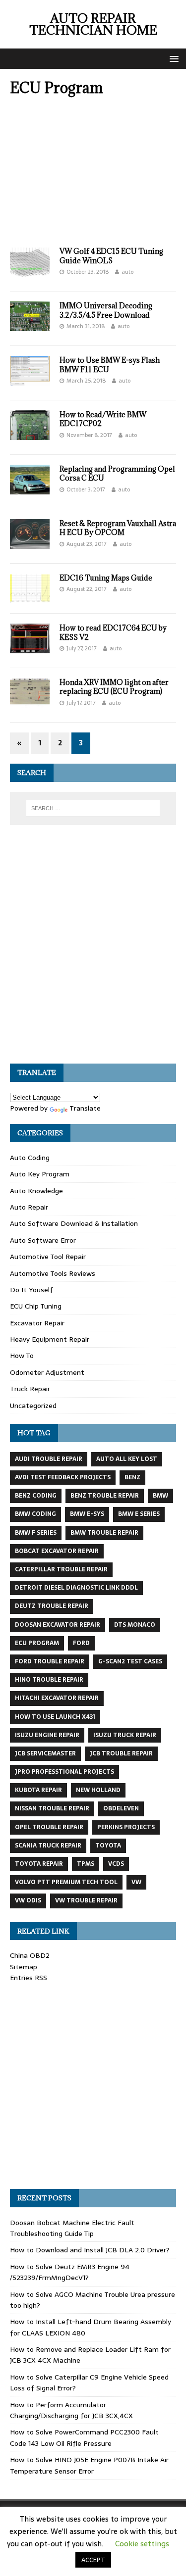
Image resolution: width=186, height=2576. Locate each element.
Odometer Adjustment (47, 1372)
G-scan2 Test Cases (130, 1661)
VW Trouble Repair (86, 1900)
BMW (160, 1496)
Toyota (108, 1846)
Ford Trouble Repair (50, 1661)
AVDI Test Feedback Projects (63, 1477)
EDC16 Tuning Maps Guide (106, 578)
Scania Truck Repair (48, 1846)
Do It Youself (31, 1290)
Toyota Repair (39, 1864)
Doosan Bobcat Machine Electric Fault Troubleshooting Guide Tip (72, 2228)
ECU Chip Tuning (36, 1306)
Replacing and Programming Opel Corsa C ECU (117, 473)
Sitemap (24, 1967)
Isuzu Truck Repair (125, 1735)
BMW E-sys (87, 1514)
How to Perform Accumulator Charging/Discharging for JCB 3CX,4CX (71, 2410)
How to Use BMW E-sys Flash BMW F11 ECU (110, 365)
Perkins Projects (126, 1827)
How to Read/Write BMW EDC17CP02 (103, 419)
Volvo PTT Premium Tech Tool (66, 1882)
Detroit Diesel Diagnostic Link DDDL (76, 1588)
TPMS (86, 1864)
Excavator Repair (37, 1323)
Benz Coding (36, 1496)
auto (127, 272)
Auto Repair (29, 1207)
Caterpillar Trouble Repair (61, 1569)
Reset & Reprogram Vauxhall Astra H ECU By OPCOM (118, 528)
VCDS (116, 1864)
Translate (85, 1108)
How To (22, 1356)
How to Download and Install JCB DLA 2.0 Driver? (90, 2250)
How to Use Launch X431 (55, 1717)
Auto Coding (30, 1158)
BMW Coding (35, 1514)
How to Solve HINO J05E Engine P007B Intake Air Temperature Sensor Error (89, 2465)
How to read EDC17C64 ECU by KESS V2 (113, 632)
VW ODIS (28, 1900)
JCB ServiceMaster (45, 1753)
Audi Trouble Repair (49, 1459)
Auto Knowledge (36, 1191)
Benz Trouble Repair (105, 1496)
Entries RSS (29, 1978)
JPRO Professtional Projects (64, 1772)
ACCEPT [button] (93, 2560)
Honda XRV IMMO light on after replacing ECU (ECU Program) (114, 687)
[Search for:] (93, 808)
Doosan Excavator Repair (58, 1625)
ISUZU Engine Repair (47, 1735)
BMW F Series (36, 1533)
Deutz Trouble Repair (52, 1606)
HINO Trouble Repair (49, 1680)
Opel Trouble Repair (49, 1827)
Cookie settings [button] (142, 2544)
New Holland (98, 1790)
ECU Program (37, 1643)
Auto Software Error (43, 1240)
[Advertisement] (93, 175)
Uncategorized (33, 1406)
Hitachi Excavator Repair (57, 1698)
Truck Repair (30, 1389)
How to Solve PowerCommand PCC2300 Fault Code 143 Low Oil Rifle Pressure (84, 2437)
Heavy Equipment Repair (50, 1339)
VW (136, 1882)
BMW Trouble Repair (104, 1533)
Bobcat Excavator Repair (57, 1551)
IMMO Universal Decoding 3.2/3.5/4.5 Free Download (106, 310)
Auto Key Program (40, 1174)
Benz (132, 1477)
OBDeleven (121, 1808)
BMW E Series (139, 1514)
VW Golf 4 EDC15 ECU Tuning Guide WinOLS (111, 256)
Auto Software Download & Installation (74, 1223)
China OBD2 (30, 1955)
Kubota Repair (38, 1790)
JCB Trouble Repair (121, 1753)
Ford (81, 1643)
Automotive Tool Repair (48, 1257)
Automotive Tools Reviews (53, 1273)
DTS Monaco (135, 1625)
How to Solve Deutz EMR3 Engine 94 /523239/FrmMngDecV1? (70, 2272)
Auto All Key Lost (127, 1459)
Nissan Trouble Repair (52, 1808)
